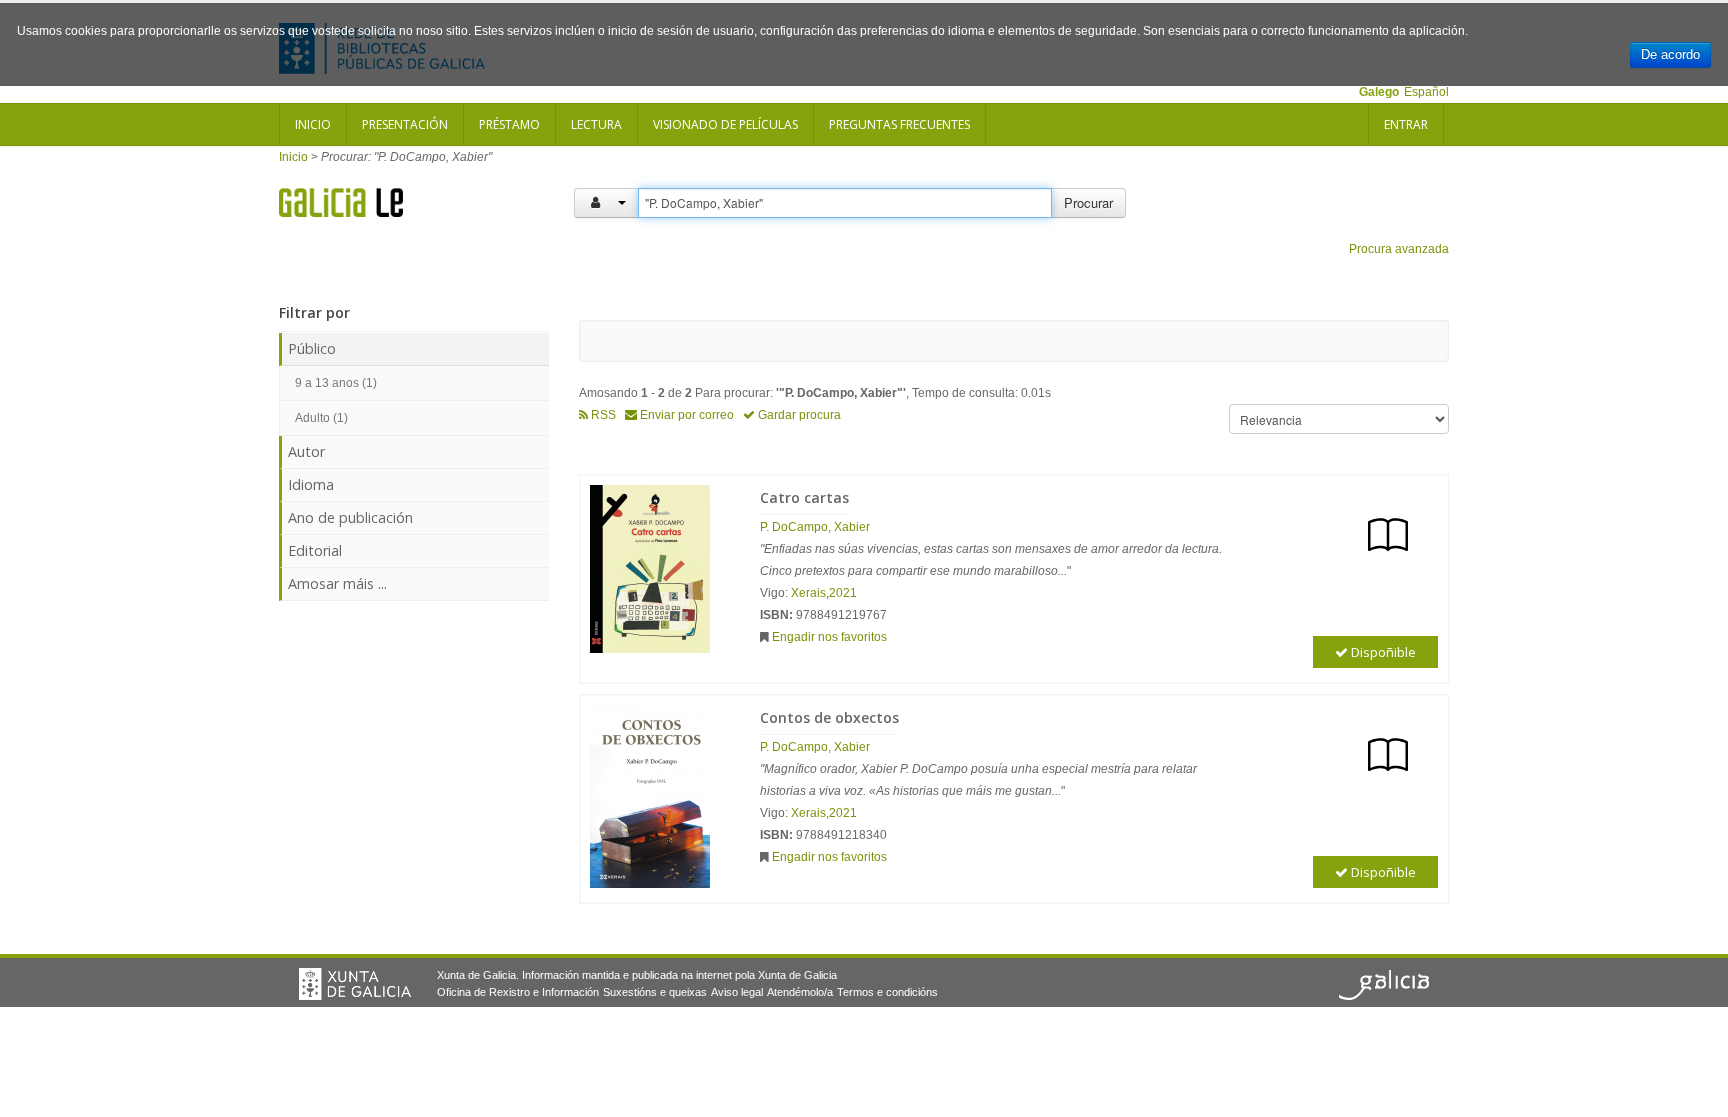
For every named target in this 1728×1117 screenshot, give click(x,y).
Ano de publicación (350, 517)
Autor (306, 451)
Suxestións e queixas (655, 992)
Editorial (315, 550)
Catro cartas (804, 497)
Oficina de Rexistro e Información (518, 992)
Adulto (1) (321, 418)
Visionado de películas (725, 124)
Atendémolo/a (800, 992)
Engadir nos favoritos (829, 637)
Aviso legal (737, 992)
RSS (602, 415)
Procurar (1088, 202)
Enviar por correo (685, 415)
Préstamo (509, 124)
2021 (843, 593)
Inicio (313, 124)
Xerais (808, 593)
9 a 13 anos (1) (336, 383)
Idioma (311, 484)
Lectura (596, 124)
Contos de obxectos (829, 717)
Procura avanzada (1399, 249)
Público (312, 348)
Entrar (1406, 124)
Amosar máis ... (337, 583)
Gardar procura (798, 415)
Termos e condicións (887, 992)
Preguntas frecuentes (899, 124)
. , (815, 527)
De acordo (1670, 54)
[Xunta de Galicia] (355, 984)
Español (1426, 92)
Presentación (405, 124)
